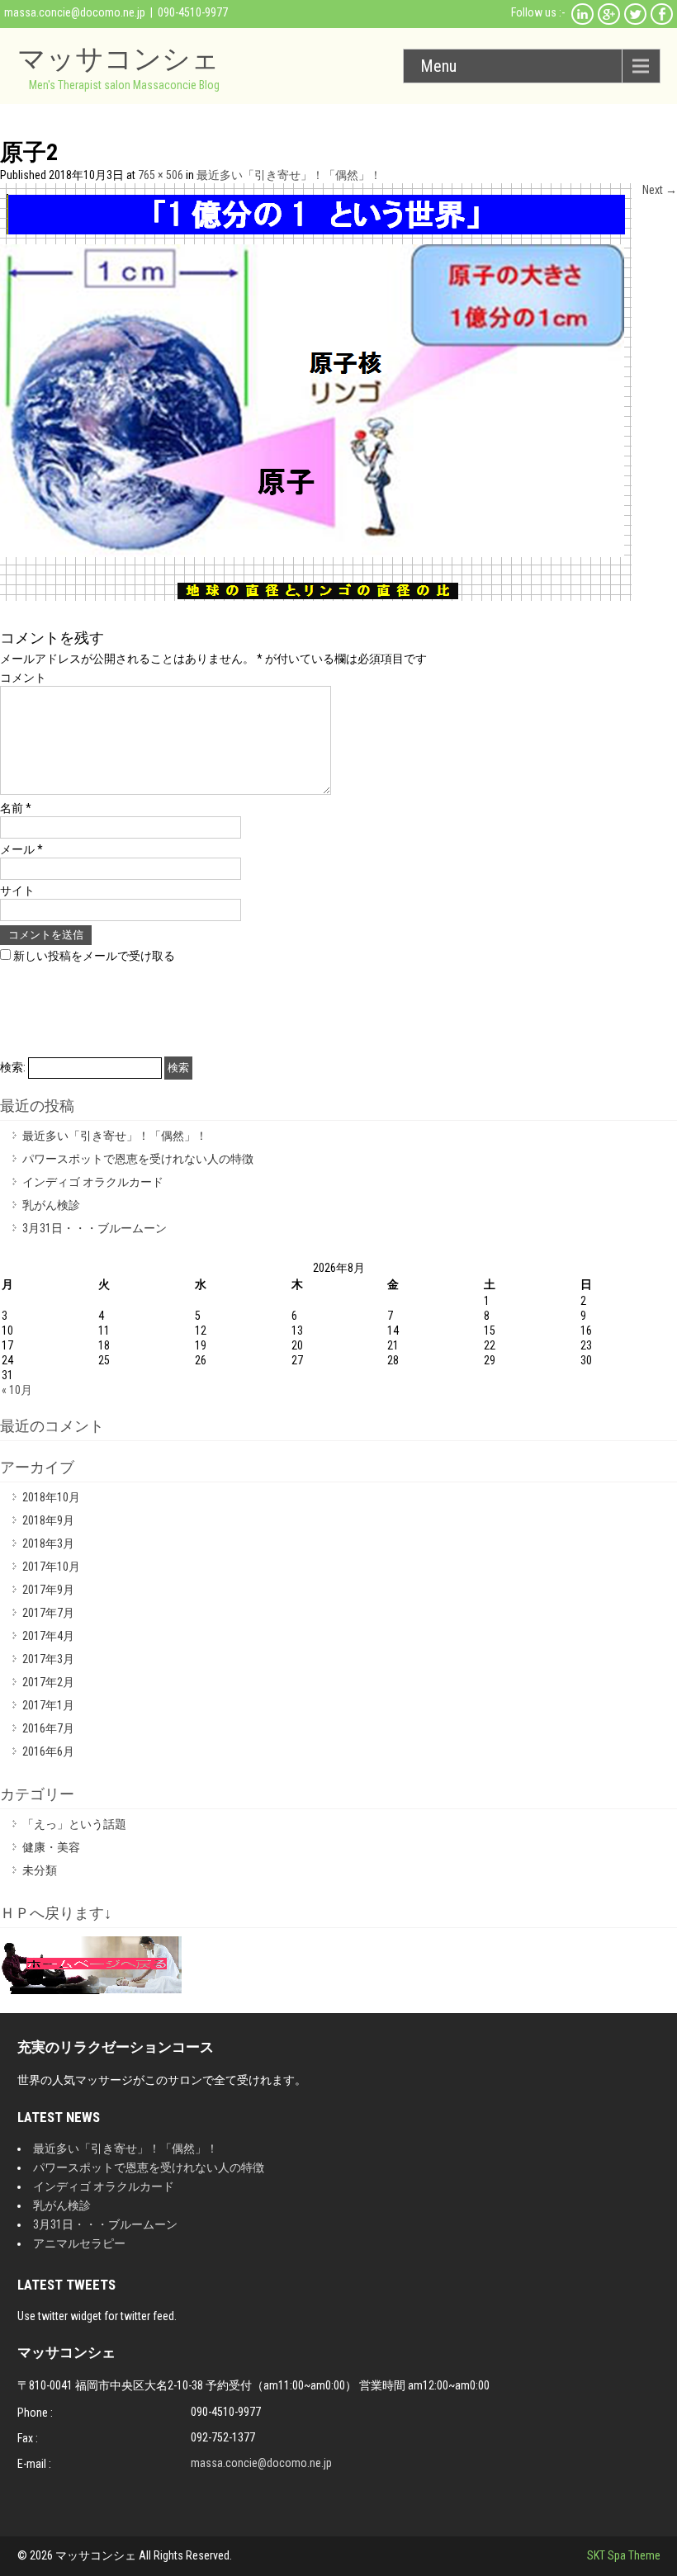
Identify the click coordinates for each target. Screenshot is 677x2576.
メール (21, 849)
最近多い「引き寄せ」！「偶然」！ (289, 175)
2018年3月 (48, 1543)
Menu (438, 66)
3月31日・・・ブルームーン (95, 1228)
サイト (17, 891)
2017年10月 (51, 1567)
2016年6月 (48, 1751)
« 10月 (17, 1390)
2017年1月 (48, 1705)
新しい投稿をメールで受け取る (94, 956)
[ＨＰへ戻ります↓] (91, 1990)
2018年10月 (51, 1497)
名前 (16, 808)
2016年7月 (48, 1728)
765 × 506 (161, 175)
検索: (13, 1067)
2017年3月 (48, 1659)
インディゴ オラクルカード (93, 1182)
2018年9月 (48, 1520)
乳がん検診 (51, 1205)
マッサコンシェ (118, 58)
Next (660, 190)
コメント (23, 678)
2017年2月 (48, 1682)
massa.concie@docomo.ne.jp (75, 12)
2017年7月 (48, 1613)
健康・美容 (51, 1847)
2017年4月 (48, 1636)
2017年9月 (48, 1590)
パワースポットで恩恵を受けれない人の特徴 (138, 1159)
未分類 (40, 1870)
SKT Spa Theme (624, 2555)
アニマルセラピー (79, 2243)
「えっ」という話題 (74, 1824)
